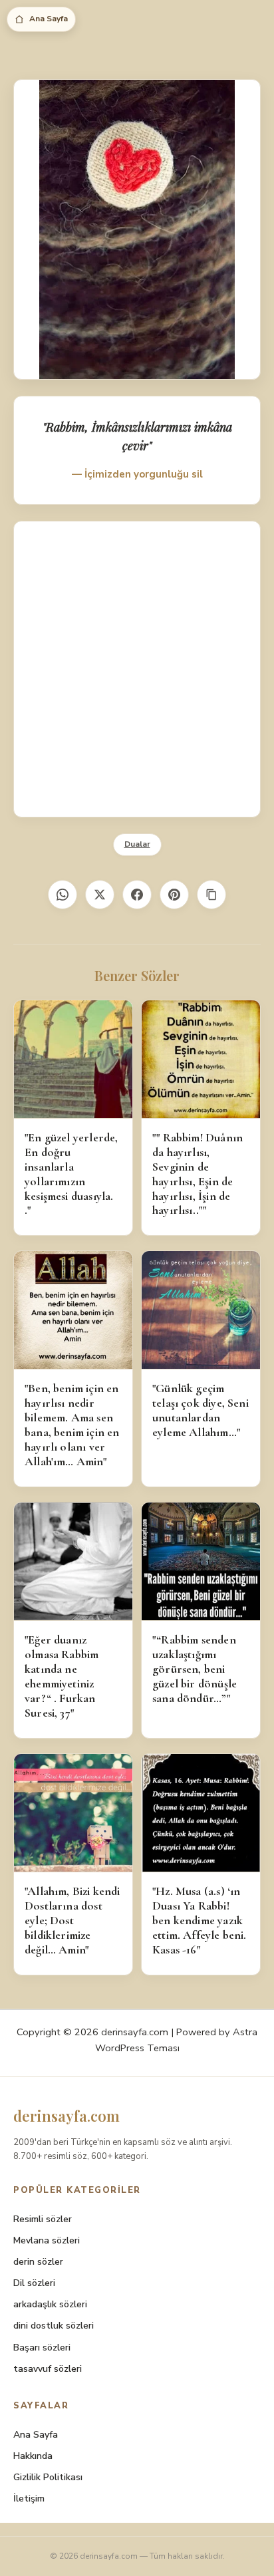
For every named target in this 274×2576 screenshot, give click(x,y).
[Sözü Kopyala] (211, 895)
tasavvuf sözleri (48, 2369)
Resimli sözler (43, 2219)
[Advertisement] (137, 669)
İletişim (29, 2499)
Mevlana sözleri (47, 2240)
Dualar (137, 844)
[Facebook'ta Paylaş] (137, 895)
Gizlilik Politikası (48, 2477)
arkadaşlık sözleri (50, 2304)
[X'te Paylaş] (100, 895)
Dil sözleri (34, 2283)
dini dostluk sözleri (54, 2326)
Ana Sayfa (49, 19)
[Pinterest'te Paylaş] (174, 895)
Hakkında (33, 2456)
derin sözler (38, 2262)
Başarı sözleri (42, 2348)
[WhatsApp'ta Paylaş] (63, 895)
